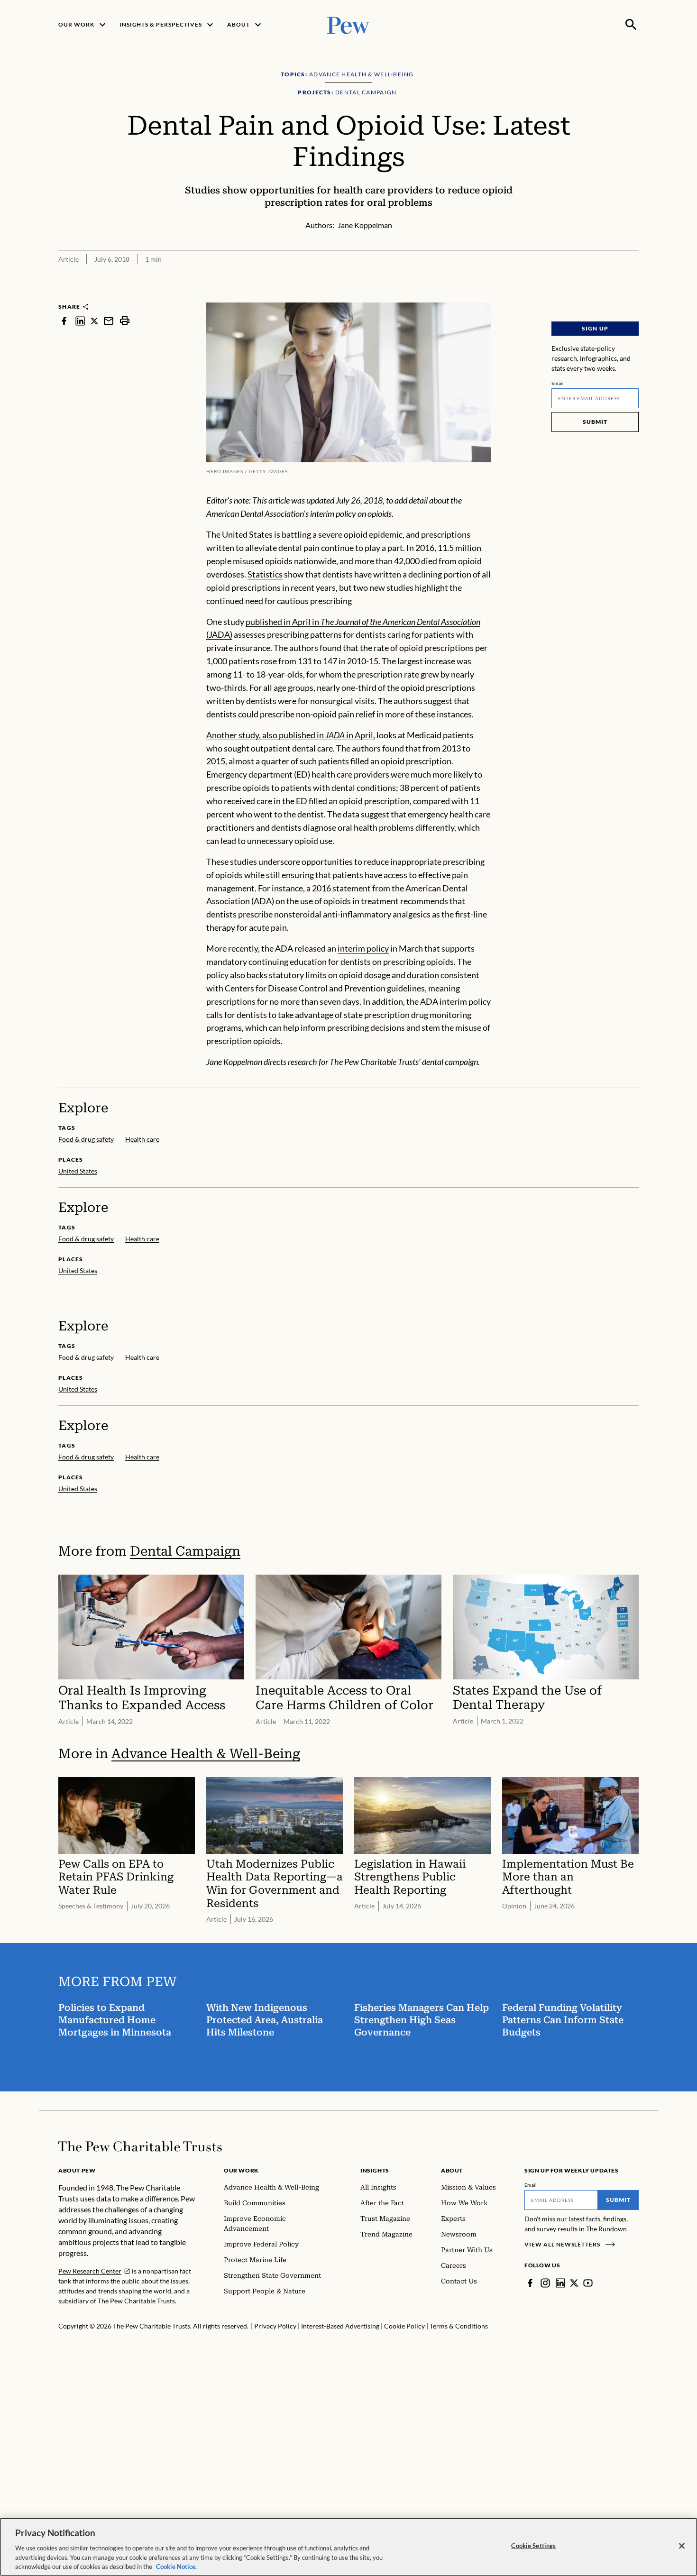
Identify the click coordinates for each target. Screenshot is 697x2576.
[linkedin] (80, 321)
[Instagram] (545, 2283)
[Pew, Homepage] (348, 24)
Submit (595, 422)
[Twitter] (574, 2283)
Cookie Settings (533, 2546)
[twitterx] (94, 321)
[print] (125, 321)
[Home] (140, 2146)
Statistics (265, 574)
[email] (109, 321)
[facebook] (64, 321)
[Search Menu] (631, 25)
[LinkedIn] (560, 2283)
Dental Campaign (185, 1551)
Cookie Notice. (176, 2566)
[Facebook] (530, 2283)
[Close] (682, 2546)
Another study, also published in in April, (291, 735)
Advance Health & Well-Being (206, 1754)
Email (558, 383)
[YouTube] (588, 2283)
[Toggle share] (633, 296)
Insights (375, 2170)
